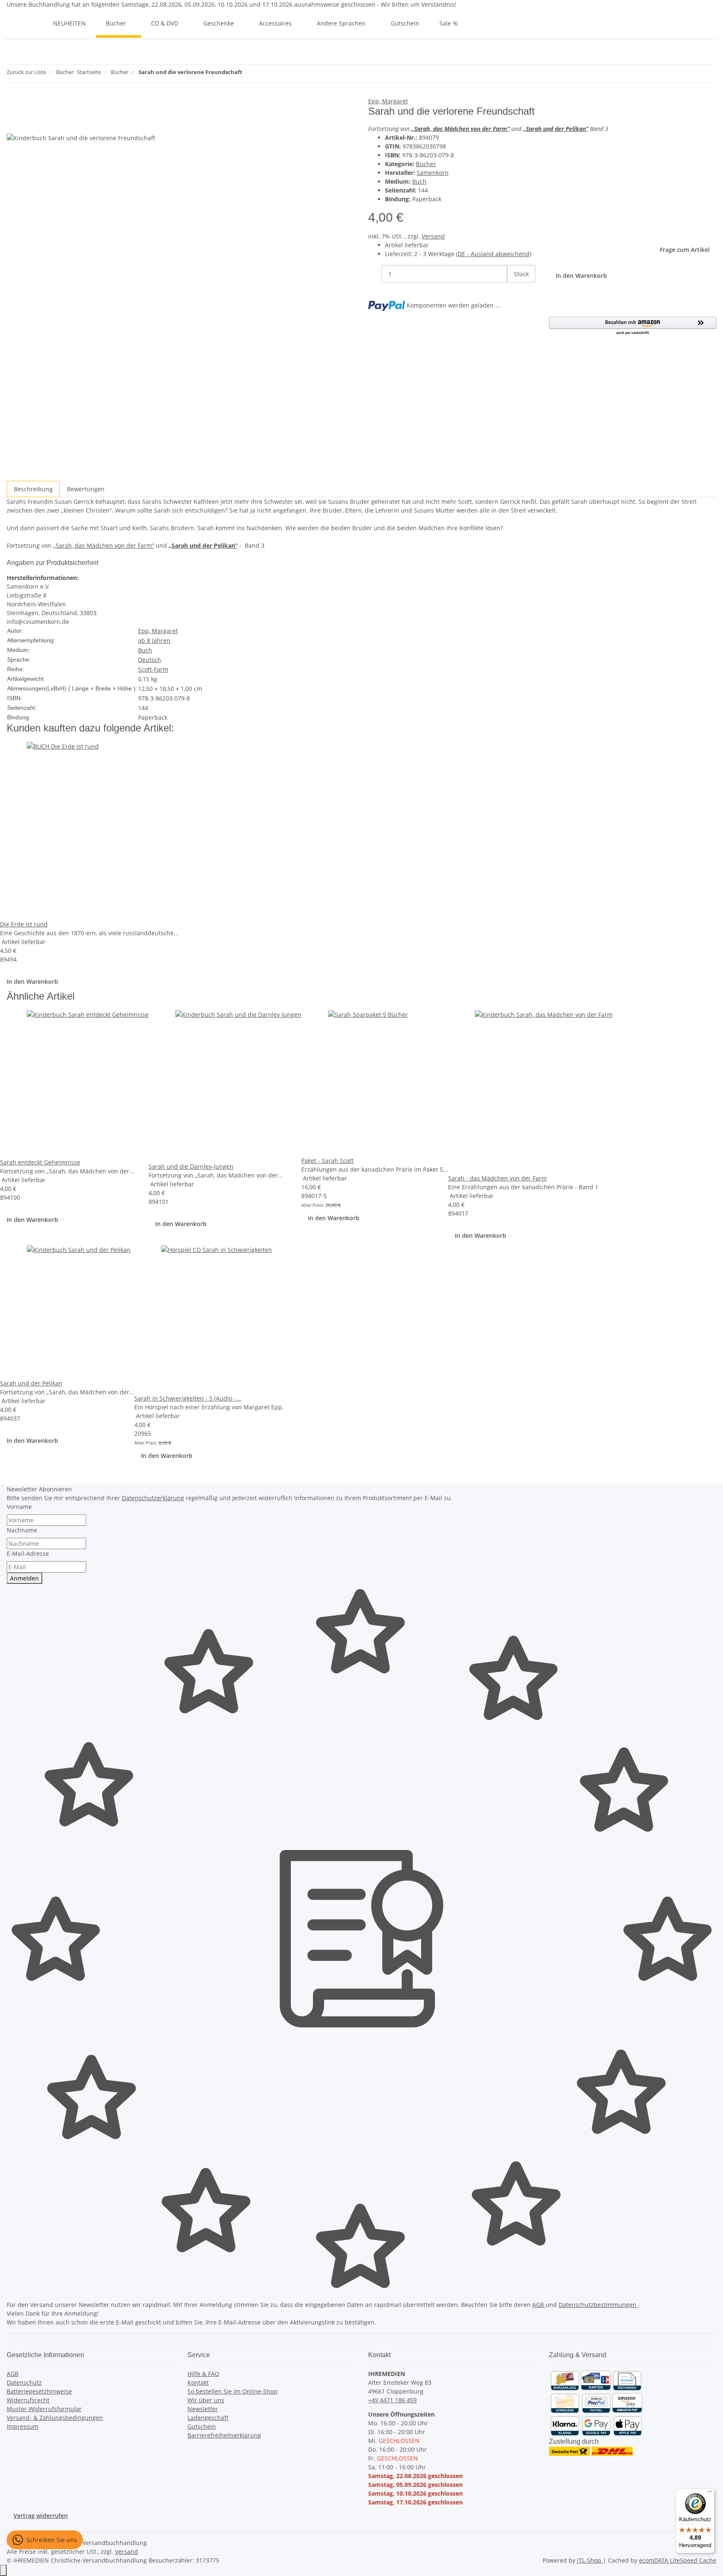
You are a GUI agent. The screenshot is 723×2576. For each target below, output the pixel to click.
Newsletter (203, 2409)
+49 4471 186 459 (392, 2400)
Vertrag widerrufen (41, 2516)
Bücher (426, 164)
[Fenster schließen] (13, 106)
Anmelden (24, 1578)
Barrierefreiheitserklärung (224, 2435)
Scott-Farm (153, 669)
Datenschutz (24, 2382)
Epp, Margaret (388, 101)
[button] (633, 326)
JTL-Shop (590, 2560)
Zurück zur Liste (26, 72)
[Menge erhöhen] (514, 292)
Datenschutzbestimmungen (598, 2305)
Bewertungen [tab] (86, 489)
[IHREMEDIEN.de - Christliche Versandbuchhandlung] (33, 23)
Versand (433, 236)
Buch (419, 181)
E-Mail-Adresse (28, 1554)
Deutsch (150, 660)
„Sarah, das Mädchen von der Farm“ (104, 545)
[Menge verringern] (375, 274)
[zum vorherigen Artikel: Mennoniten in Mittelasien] (249, 74)
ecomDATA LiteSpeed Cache (678, 2560)
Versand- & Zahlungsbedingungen (55, 2418)
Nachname (22, 1530)
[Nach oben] (3, 2570)
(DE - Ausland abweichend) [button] (494, 254)
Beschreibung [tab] (33, 489)
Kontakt (198, 2382)
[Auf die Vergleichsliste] (13, 124)
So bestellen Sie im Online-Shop (232, 2391)
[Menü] (710, 2494)
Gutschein (202, 2426)
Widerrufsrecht (28, 2400)
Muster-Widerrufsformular (44, 2409)
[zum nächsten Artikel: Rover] (264, 74)
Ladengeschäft (208, 2418)
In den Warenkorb (32, 981)
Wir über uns (206, 2400)
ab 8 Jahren (154, 640)
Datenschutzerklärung (153, 1498)
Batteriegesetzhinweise (39, 2391)
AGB (539, 2305)
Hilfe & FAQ (203, 2374)
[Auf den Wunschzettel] (28, 124)
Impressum (23, 2426)
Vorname (19, 1507)
